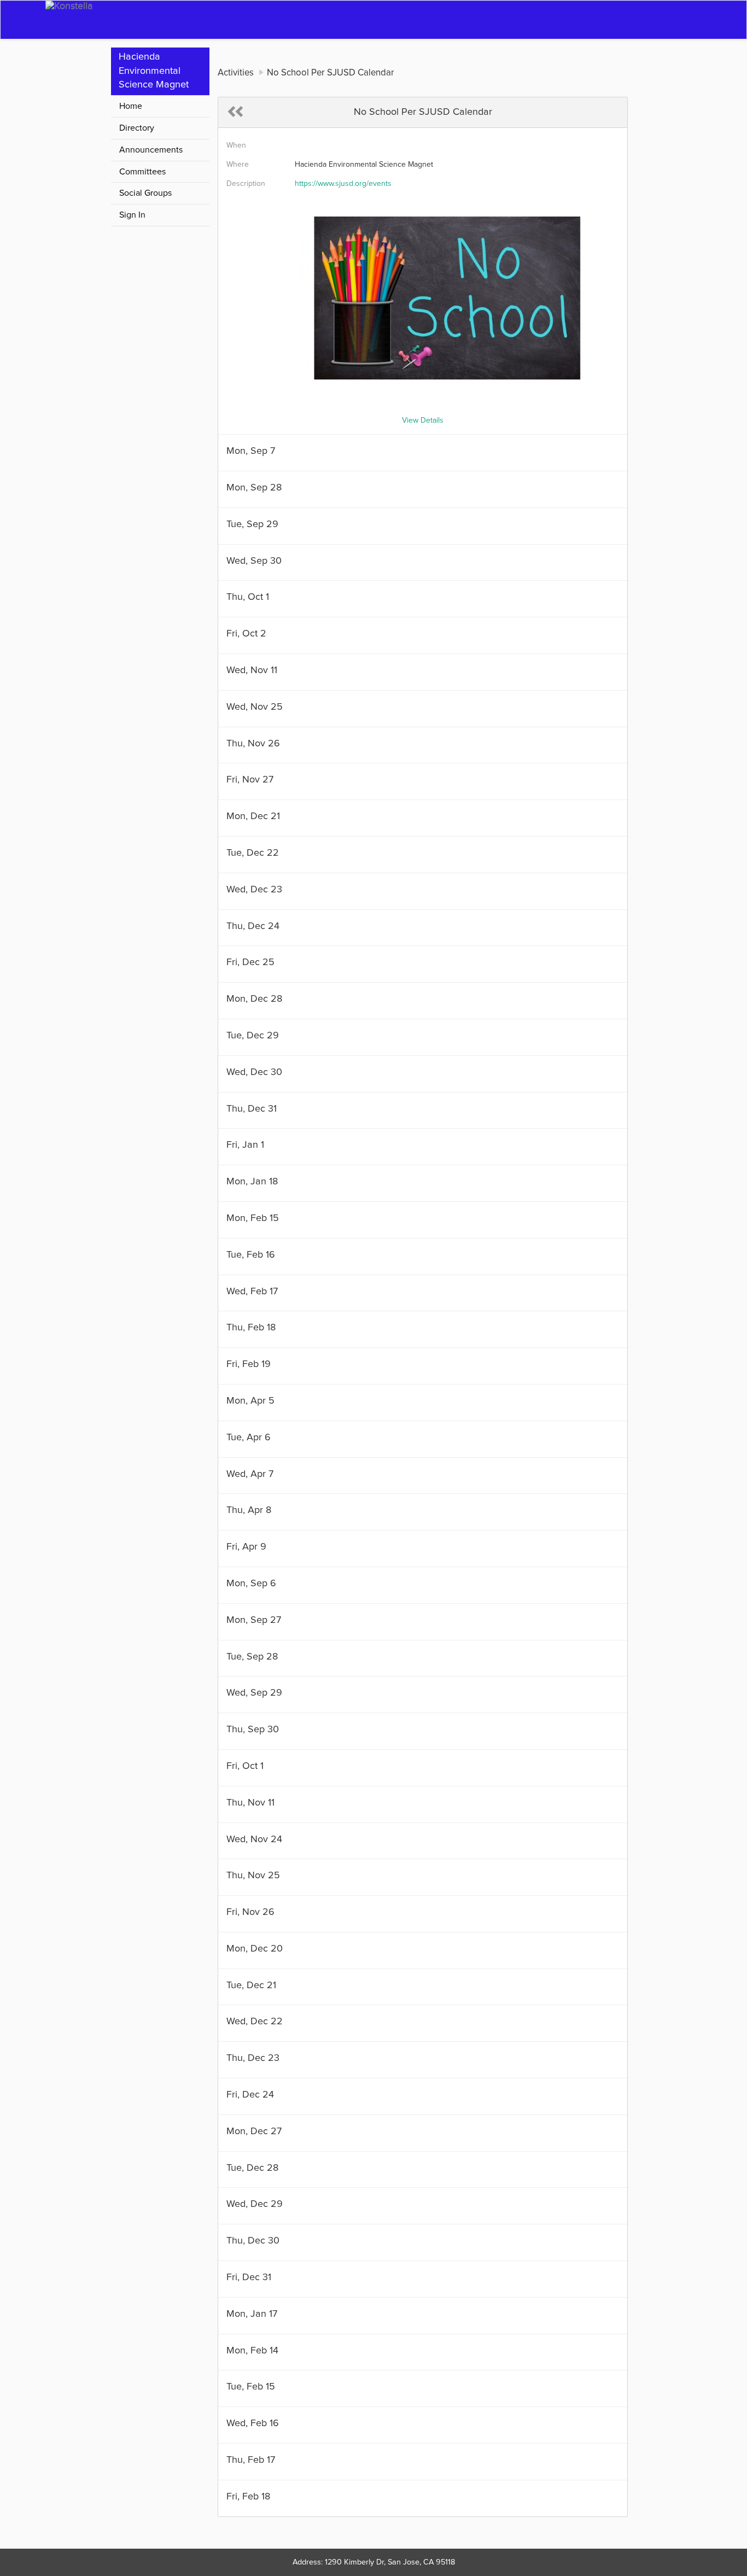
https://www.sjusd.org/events (343, 184)
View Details (423, 420)
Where (238, 165)
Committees (142, 172)
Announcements (151, 150)
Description (246, 184)
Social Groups (145, 193)
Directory (137, 128)
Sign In (132, 215)
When (236, 145)
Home (131, 106)
